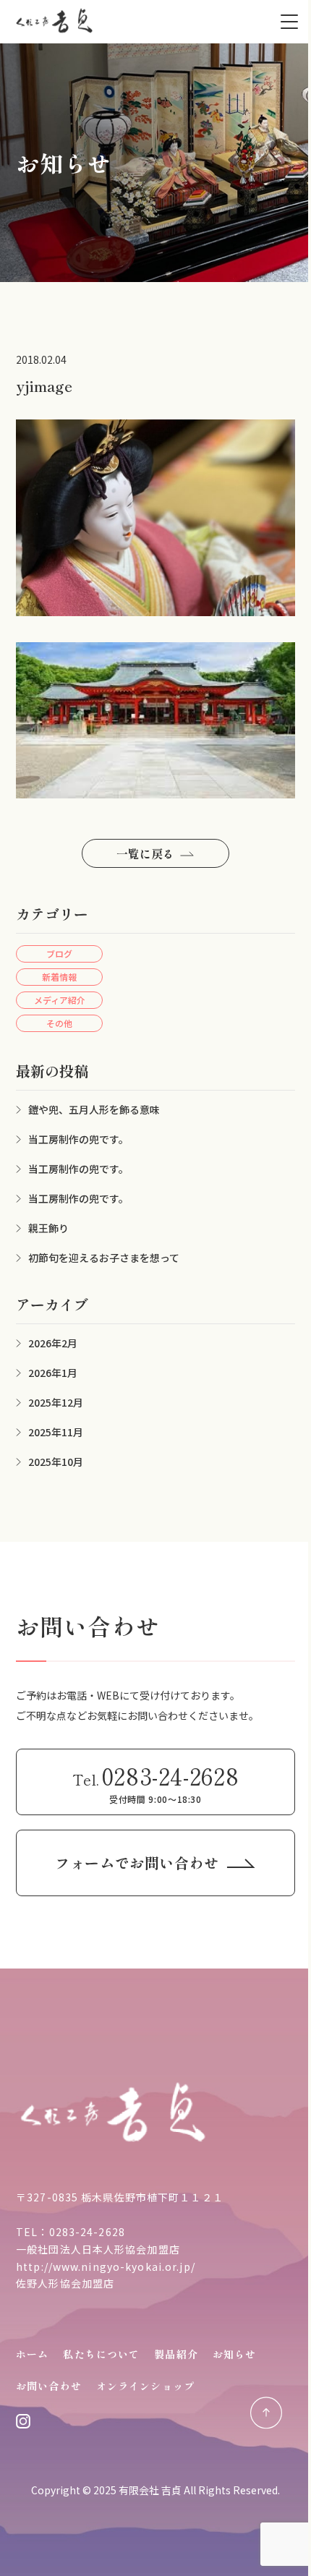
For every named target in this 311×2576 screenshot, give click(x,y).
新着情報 (59, 977)
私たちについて (101, 2354)
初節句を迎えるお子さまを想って (104, 1258)
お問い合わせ (49, 2386)
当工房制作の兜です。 (78, 1139)
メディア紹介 (60, 1000)
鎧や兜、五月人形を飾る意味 (94, 1109)
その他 (59, 1023)
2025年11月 (56, 1432)
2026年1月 (53, 1373)
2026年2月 (53, 1343)
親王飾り (48, 1228)
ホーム (32, 2354)
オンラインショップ (145, 2386)
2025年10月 (56, 1462)
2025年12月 (56, 1402)
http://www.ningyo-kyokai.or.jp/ (106, 2266)
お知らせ (234, 2354)
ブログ (59, 954)
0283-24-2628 (87, 2232)
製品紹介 (176, 2354)
